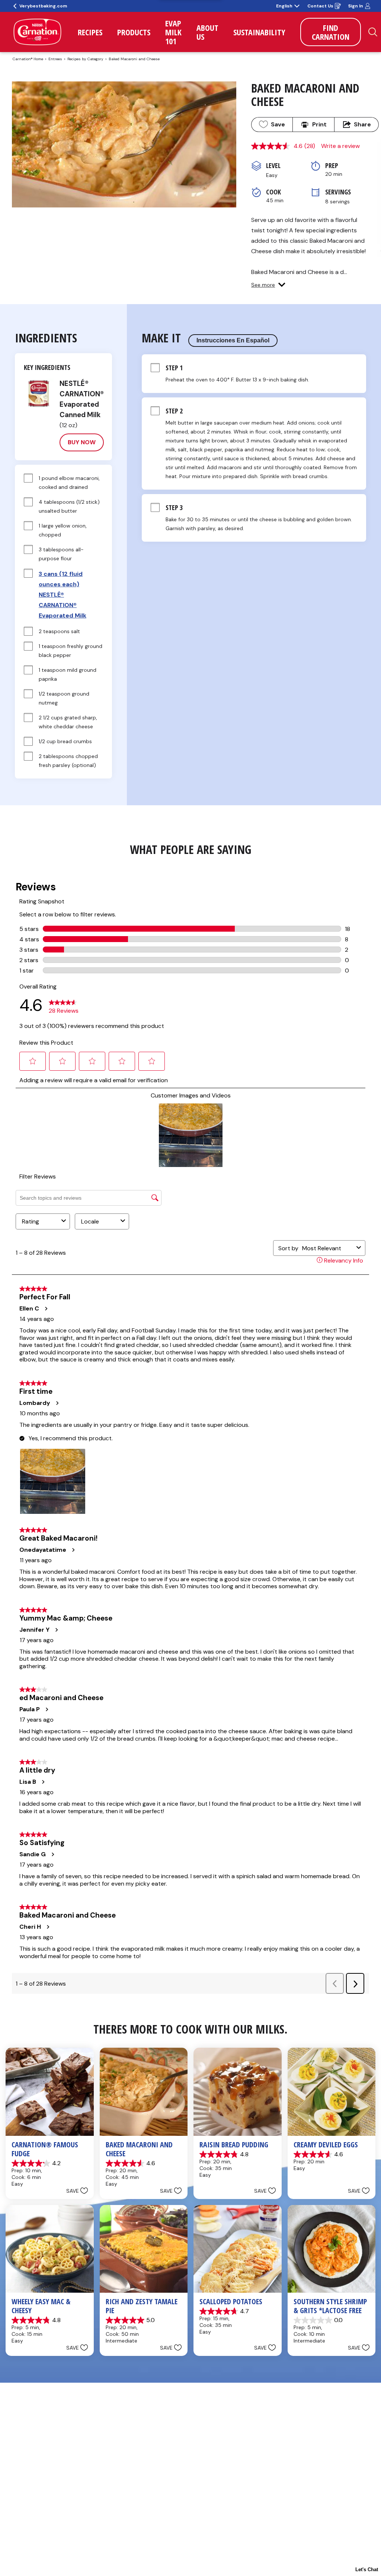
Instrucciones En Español (233, 340)
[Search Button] (373, 32)
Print (319, 124)
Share (362, 124)
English (284, 6)
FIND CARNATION (331, 32)
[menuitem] (90, 32)
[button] (268, 285)
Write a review (340, 146)
